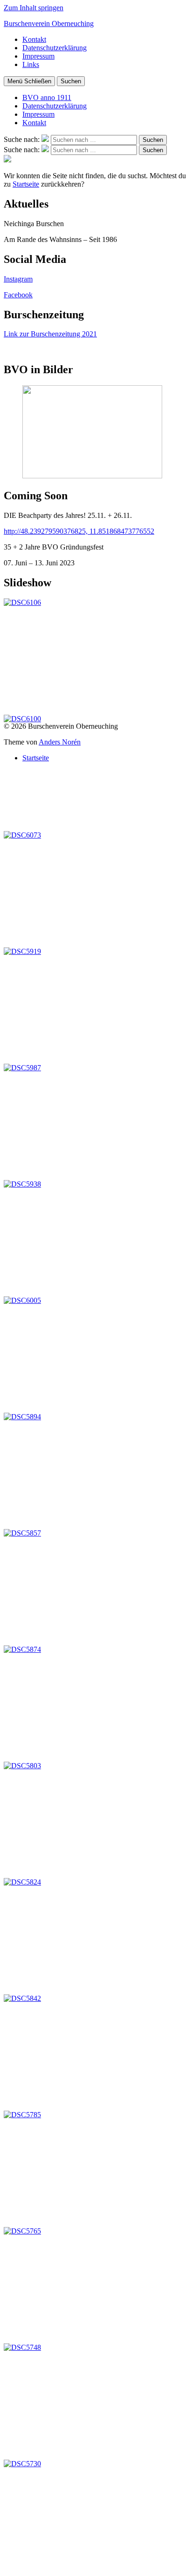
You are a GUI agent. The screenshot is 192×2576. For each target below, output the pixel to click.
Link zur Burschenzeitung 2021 (50, 334)
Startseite (26, 184)
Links (31, 64)
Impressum (38, 56)
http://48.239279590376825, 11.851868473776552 (79, 531)
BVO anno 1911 (47, 97)
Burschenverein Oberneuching (49, 23)
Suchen (71, 81)
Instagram (18, 279)
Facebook (18, 295)
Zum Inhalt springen (34, 8)
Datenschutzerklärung (55, 48)
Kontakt (34, 39)
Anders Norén (60, 742)
